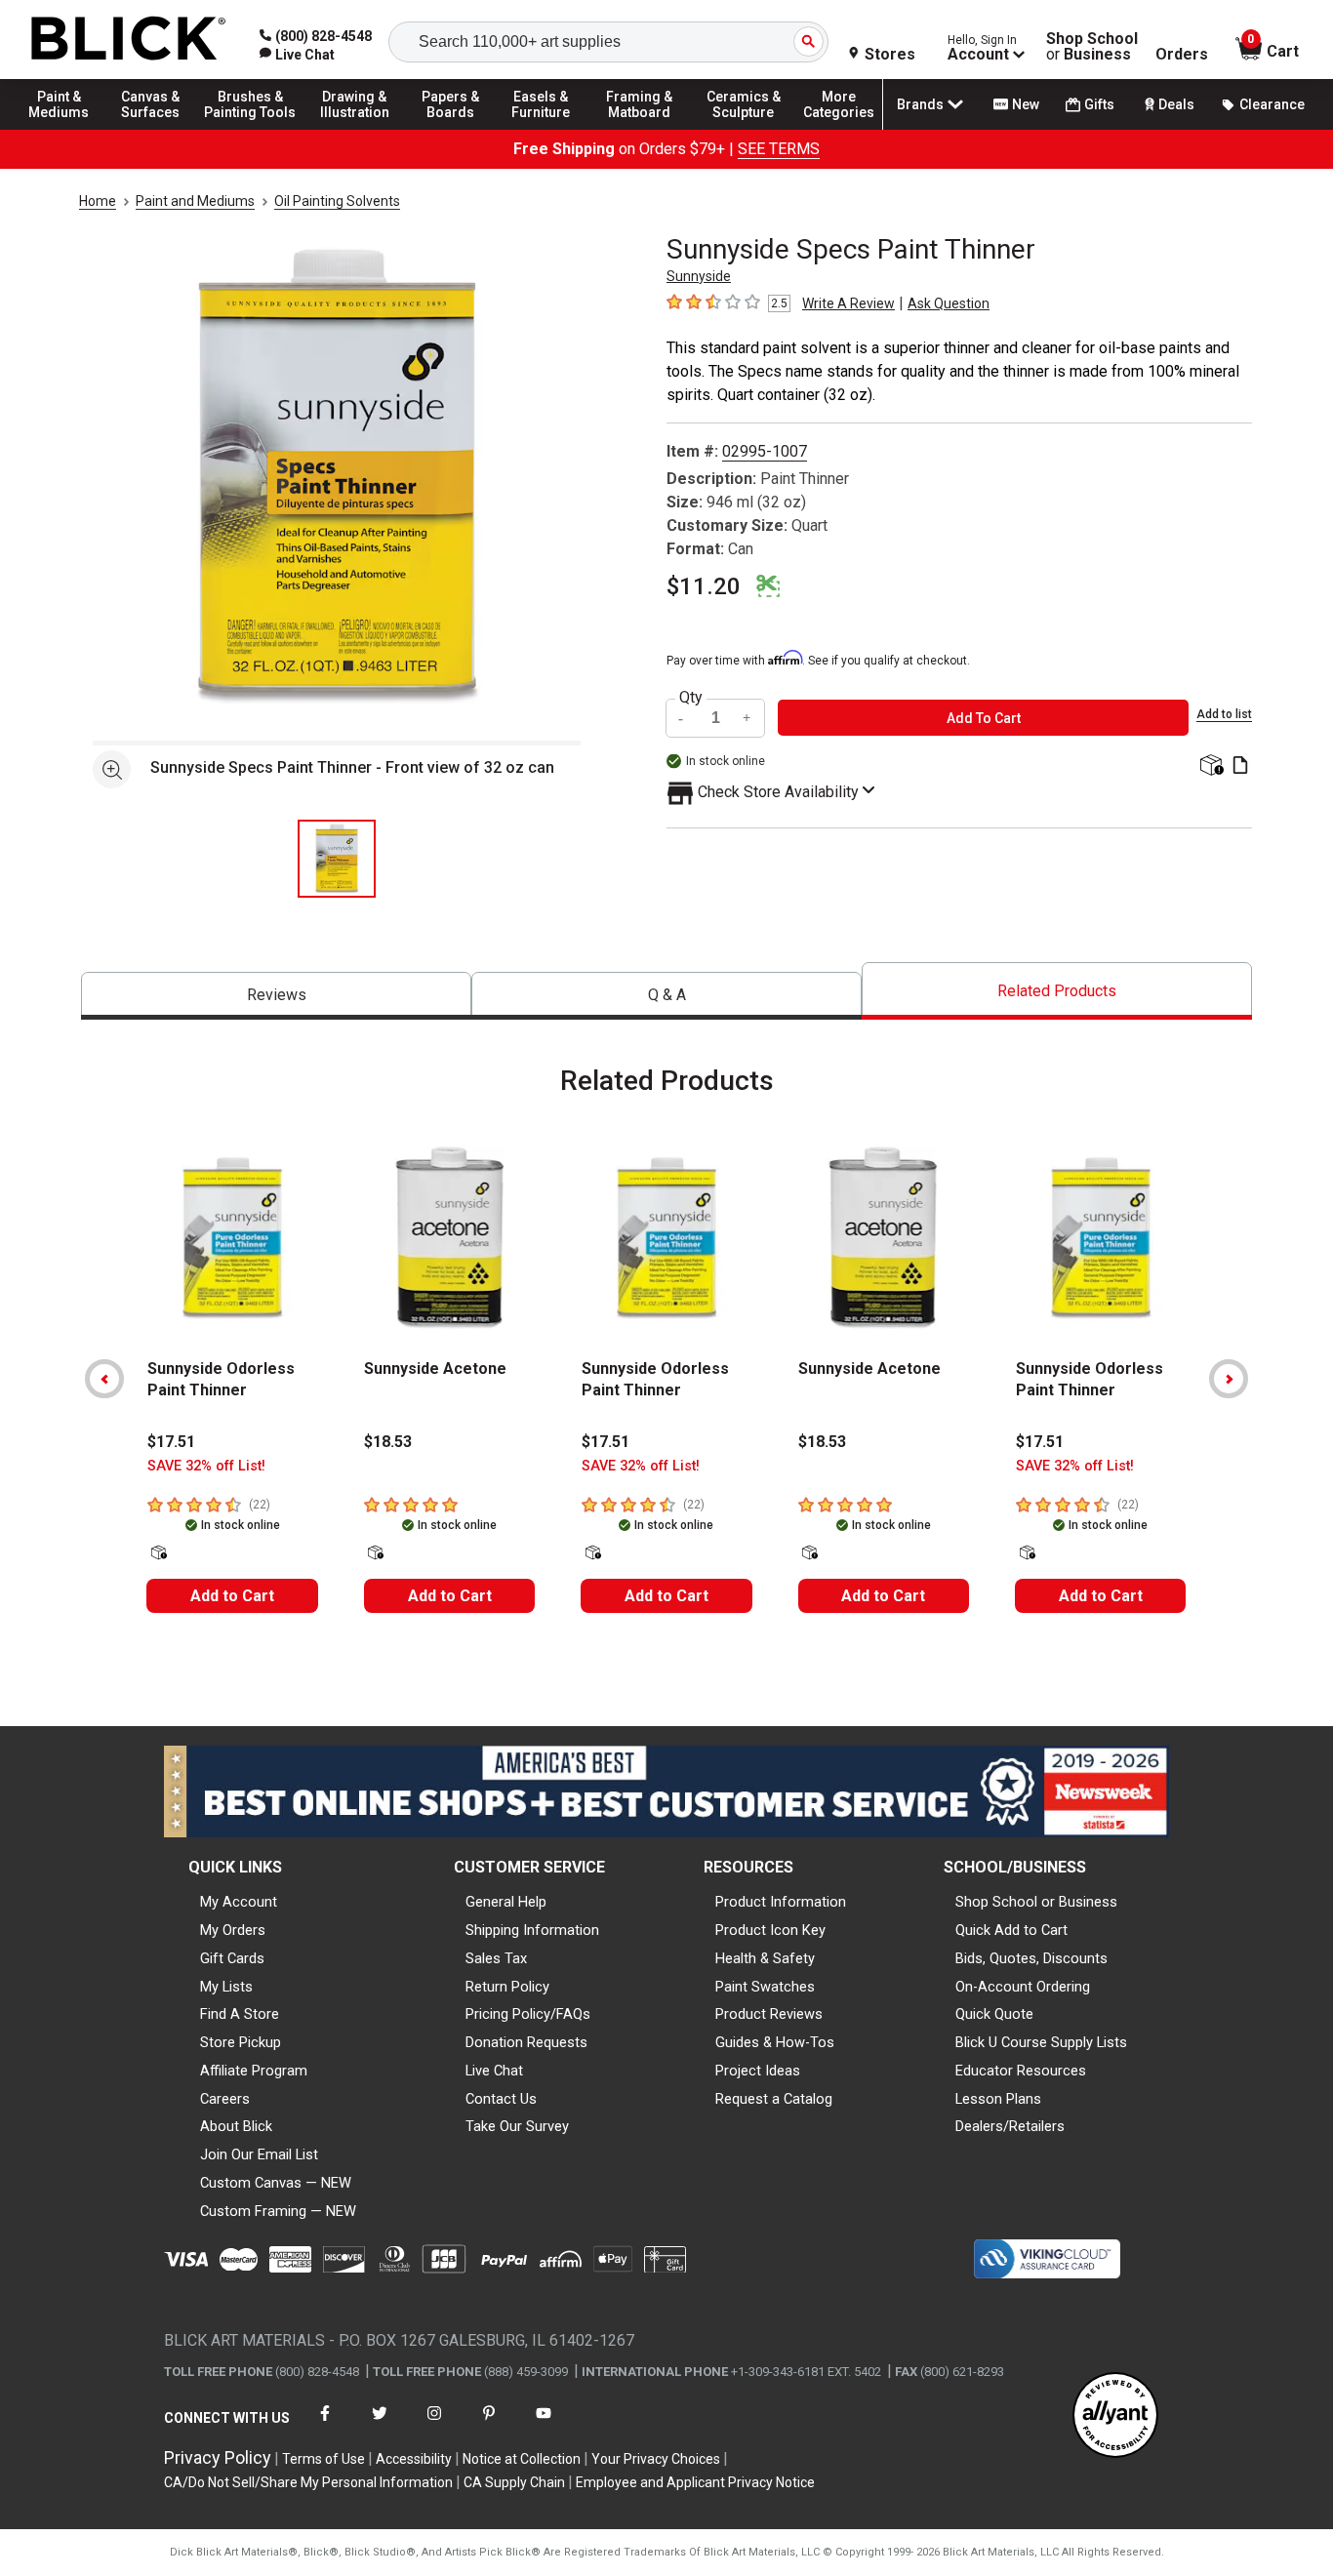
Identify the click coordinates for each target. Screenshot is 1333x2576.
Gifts (1099, 104)
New (1026, 104)
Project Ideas (758, 2071)
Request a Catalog (774, 2099)
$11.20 (704, 586)
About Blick (236, 2126)
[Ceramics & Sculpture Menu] (744, 129)
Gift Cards (232, 1958)
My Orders (233, 1930)
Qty (691, 698)
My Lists (226, 1987)
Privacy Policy (218, 2457)
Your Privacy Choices (656, 2459)
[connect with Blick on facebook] (325, 2425)
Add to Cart (232, 1596)
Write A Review (848, 303)
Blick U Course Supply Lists (1041, 2042)
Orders (1182, 55)
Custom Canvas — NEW (276, 2183)
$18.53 (388, 1442)
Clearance (1272, 104)
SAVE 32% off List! (206, 1466)
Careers (225, 2099)
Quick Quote (994, 2014)
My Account (239, 1902)
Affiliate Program (254, 2071)
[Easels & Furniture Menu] (546, 129)
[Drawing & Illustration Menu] (355, 129)
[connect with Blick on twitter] (380, 2425)
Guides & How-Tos (775, 2042)
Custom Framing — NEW (278, 2211)
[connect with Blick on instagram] (434, 2425)
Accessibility (414, 2459)
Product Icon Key (770, 1930)
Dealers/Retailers (1010, 2126)
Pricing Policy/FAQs (528, 2014)
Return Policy (507, 1987)
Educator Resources (1021, 2071)
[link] (297, 55)
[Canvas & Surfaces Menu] (155, 129)
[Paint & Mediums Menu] (68, 129)
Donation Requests (526, 2042)
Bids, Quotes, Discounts (1031, 1958)
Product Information (781, 1902)
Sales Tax (496, 1958)
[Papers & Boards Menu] (460, 129)
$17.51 (171, 1442)
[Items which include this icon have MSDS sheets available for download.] (1240, 766)
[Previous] (104, 1379)
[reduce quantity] (683, 718)
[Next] (1229, 1379)
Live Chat (494, 2071)
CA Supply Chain (514, 2482)
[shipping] (1210, 766)
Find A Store (240, 2014)
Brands (920, 104)
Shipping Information (532, 1930)
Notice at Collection (522, 2459)
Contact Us (501, 2099)
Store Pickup (241, 2042)
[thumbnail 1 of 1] (337, 859)
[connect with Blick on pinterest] (489, 2425)
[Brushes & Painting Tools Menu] (251, 129)
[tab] (276, 996)
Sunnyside (699, 276)
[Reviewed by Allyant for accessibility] (1115, 2416)
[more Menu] (839, 129)
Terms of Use (323, 2459)
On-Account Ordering (1023, 1987)
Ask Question (949, 303)
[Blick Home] (129, 40)
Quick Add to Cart (1011, 1930)
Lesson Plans (998, 2099)
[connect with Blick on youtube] (544, 2425)
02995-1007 (765, 451)
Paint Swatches (765, 1987)
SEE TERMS (779, 149)
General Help (506, 1902)
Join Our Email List (259, 2154)
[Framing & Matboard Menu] (639, 129)
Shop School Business (1092, 47)
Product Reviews (769, 2014)
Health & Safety (765, 1958)
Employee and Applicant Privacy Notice (695, 2482)
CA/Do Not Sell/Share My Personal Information (308, 2482)
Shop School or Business (1036, 1902)
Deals (1176, 104)
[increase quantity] (747, 718)
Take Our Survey (517, 2126)
